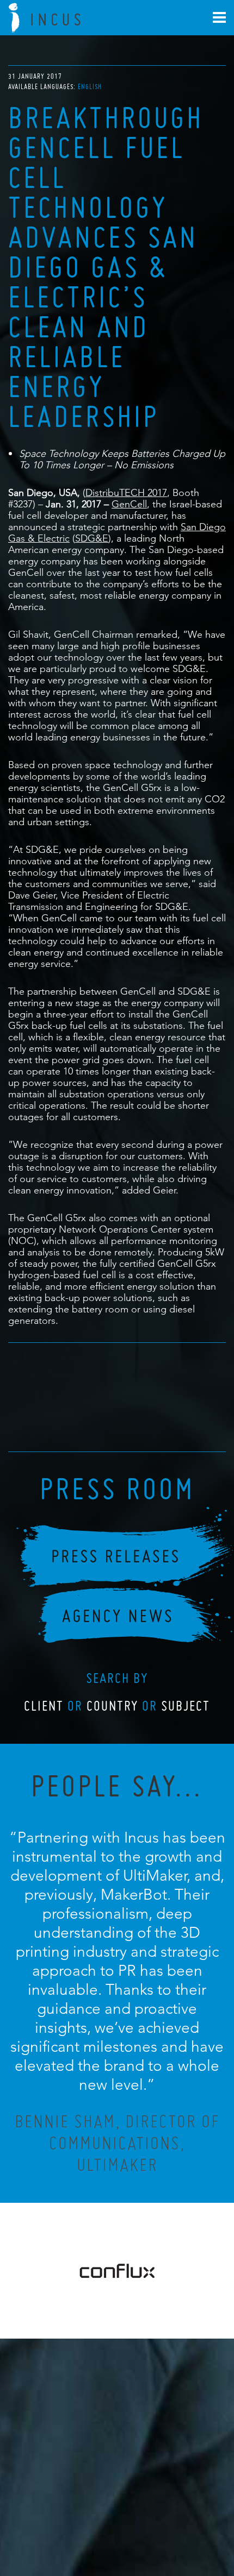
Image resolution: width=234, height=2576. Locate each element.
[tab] (90, 87)
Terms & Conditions (137, 2520)
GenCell (129, 504)
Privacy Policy (88, 2520)
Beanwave (171, 2528)
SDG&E (92, 538)
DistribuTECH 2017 (126, 492)
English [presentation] (90, 87)
